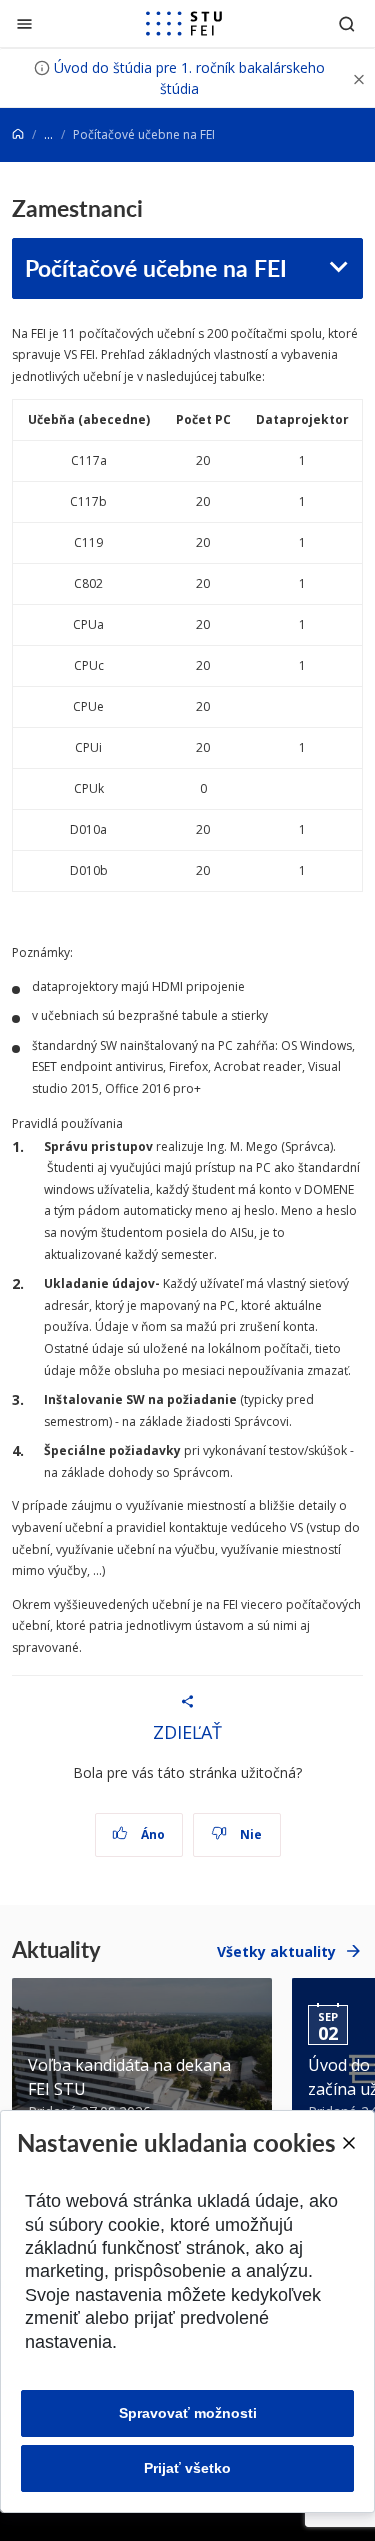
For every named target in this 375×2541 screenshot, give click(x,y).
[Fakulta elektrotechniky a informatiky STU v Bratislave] (184, 24)
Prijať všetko (187, 2468)
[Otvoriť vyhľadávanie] (347, 23)
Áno (151, 1834)
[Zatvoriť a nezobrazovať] (359, 78)
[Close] (348, 2143)
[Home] (18, 134)
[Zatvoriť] (24, 23)
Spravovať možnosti (188, 2413)
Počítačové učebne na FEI (156, 267)
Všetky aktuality (276, 1951)
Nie (249, 1834)
